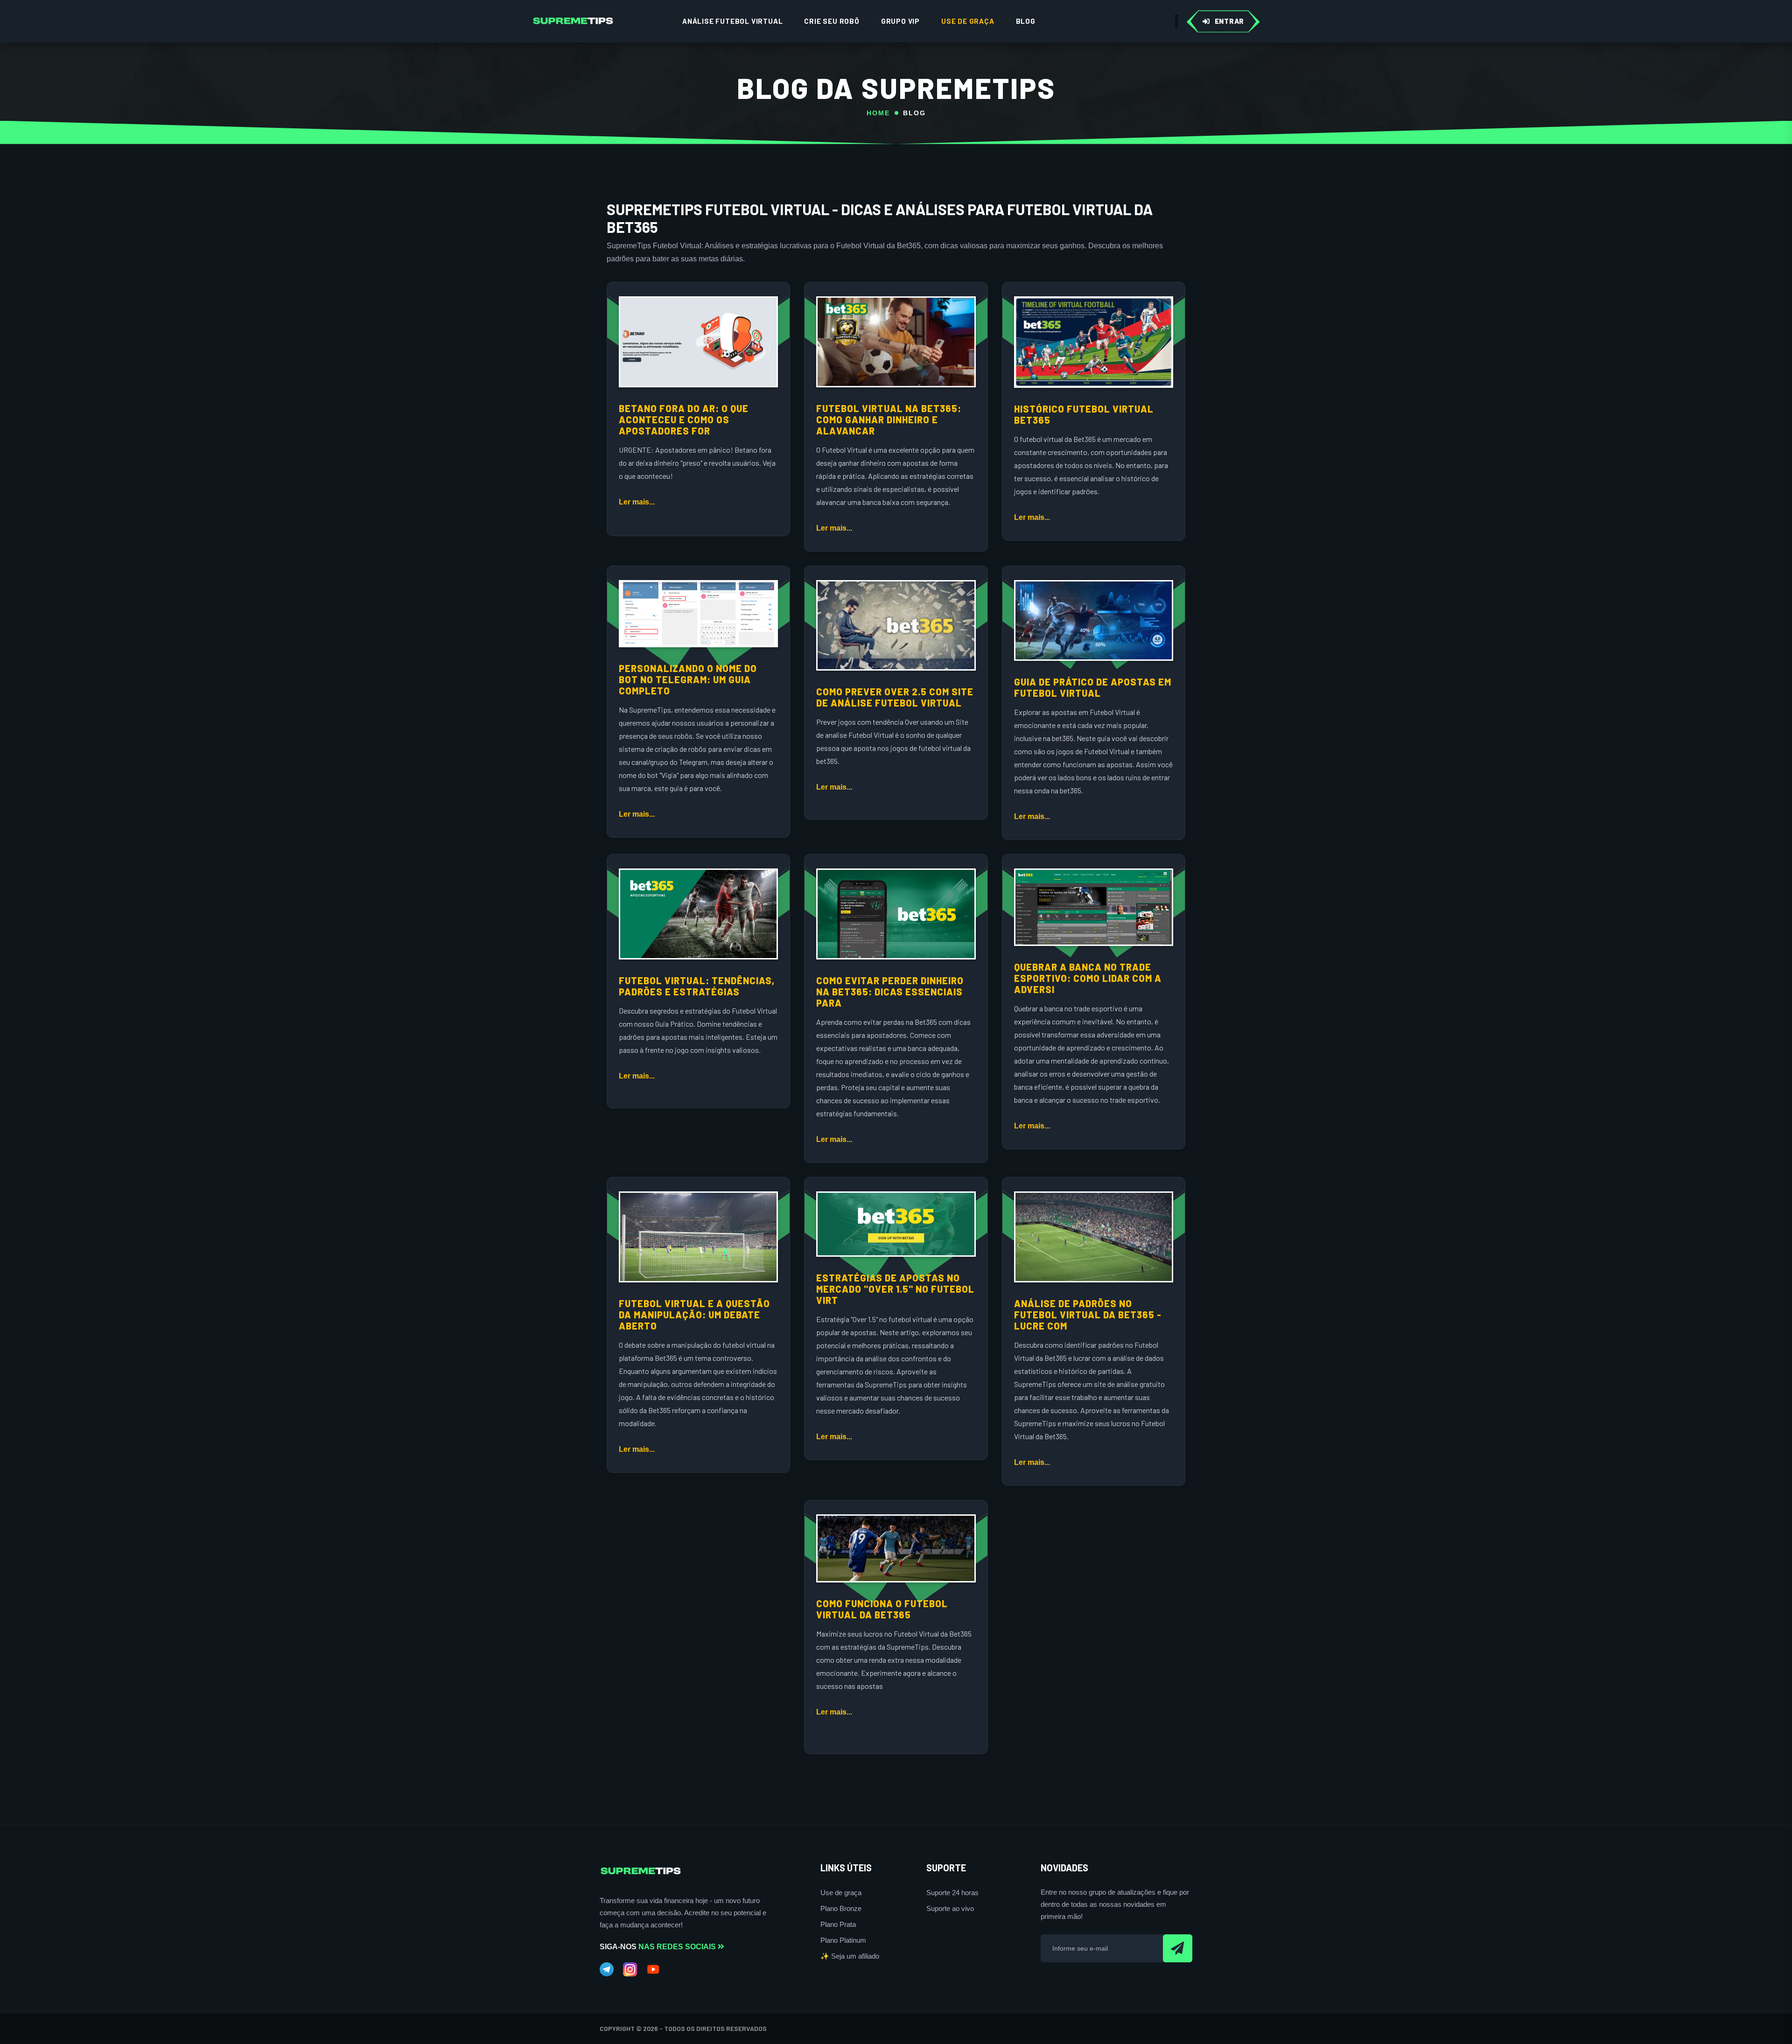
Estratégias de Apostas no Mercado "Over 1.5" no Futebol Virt (895, 1289)
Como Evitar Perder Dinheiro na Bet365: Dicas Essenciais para (890, 992)
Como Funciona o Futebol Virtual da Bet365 (882, 1609)
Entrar (1230, 21)
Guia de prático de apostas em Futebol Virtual (1093, 687)
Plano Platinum (843, 1940)
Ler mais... (637, 502)
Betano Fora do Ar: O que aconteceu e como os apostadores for (684, 420)
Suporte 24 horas (952, 1893)
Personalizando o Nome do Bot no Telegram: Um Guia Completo (688, 679)
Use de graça (968, 21)
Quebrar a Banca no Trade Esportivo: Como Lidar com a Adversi (1088, 978)
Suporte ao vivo (950, 1908)
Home (878, 113)
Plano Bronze (841, 1908)
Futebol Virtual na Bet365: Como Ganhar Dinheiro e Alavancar (889, 420)
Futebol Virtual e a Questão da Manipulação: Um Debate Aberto (694, 1315)
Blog (1026, 21)
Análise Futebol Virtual (732, 21)
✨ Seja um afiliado (850, 1956)
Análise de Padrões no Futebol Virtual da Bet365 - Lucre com (1088, 1315)
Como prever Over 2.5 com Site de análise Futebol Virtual (895, 697)
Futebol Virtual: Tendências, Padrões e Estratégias (697, 986)
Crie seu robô (832, 21)
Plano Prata (838, 1924)
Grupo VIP (900, 21)
